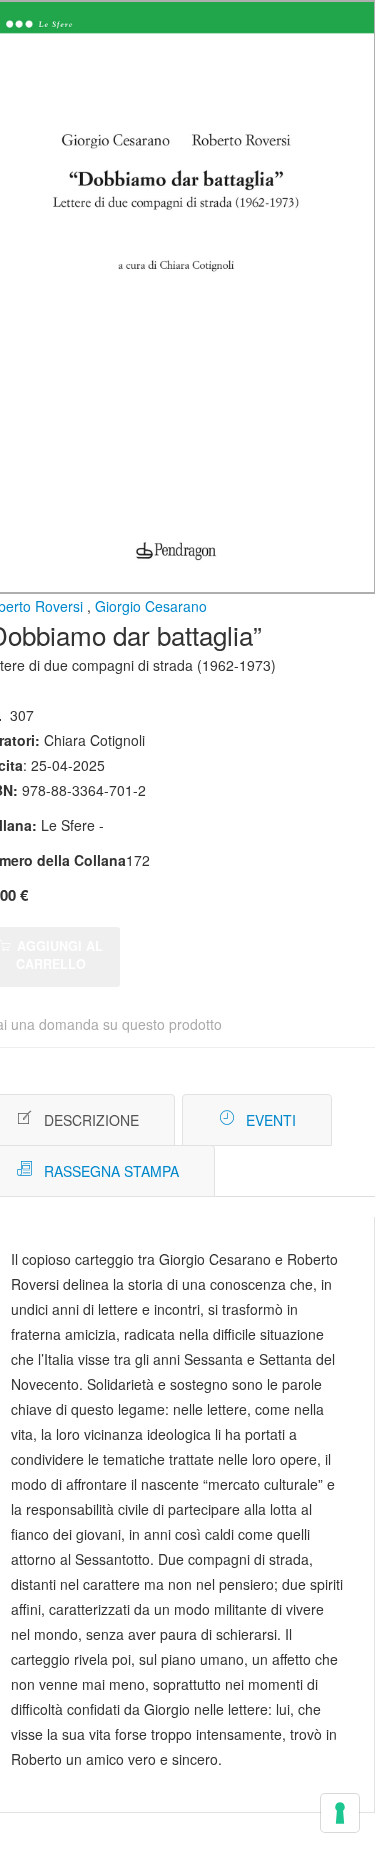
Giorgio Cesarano (151, 606)
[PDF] (287, 1120)
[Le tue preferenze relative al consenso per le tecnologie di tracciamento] (340, 1813)
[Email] (347, 1120)
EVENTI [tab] (271, 1120)
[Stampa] (317, 1120)
